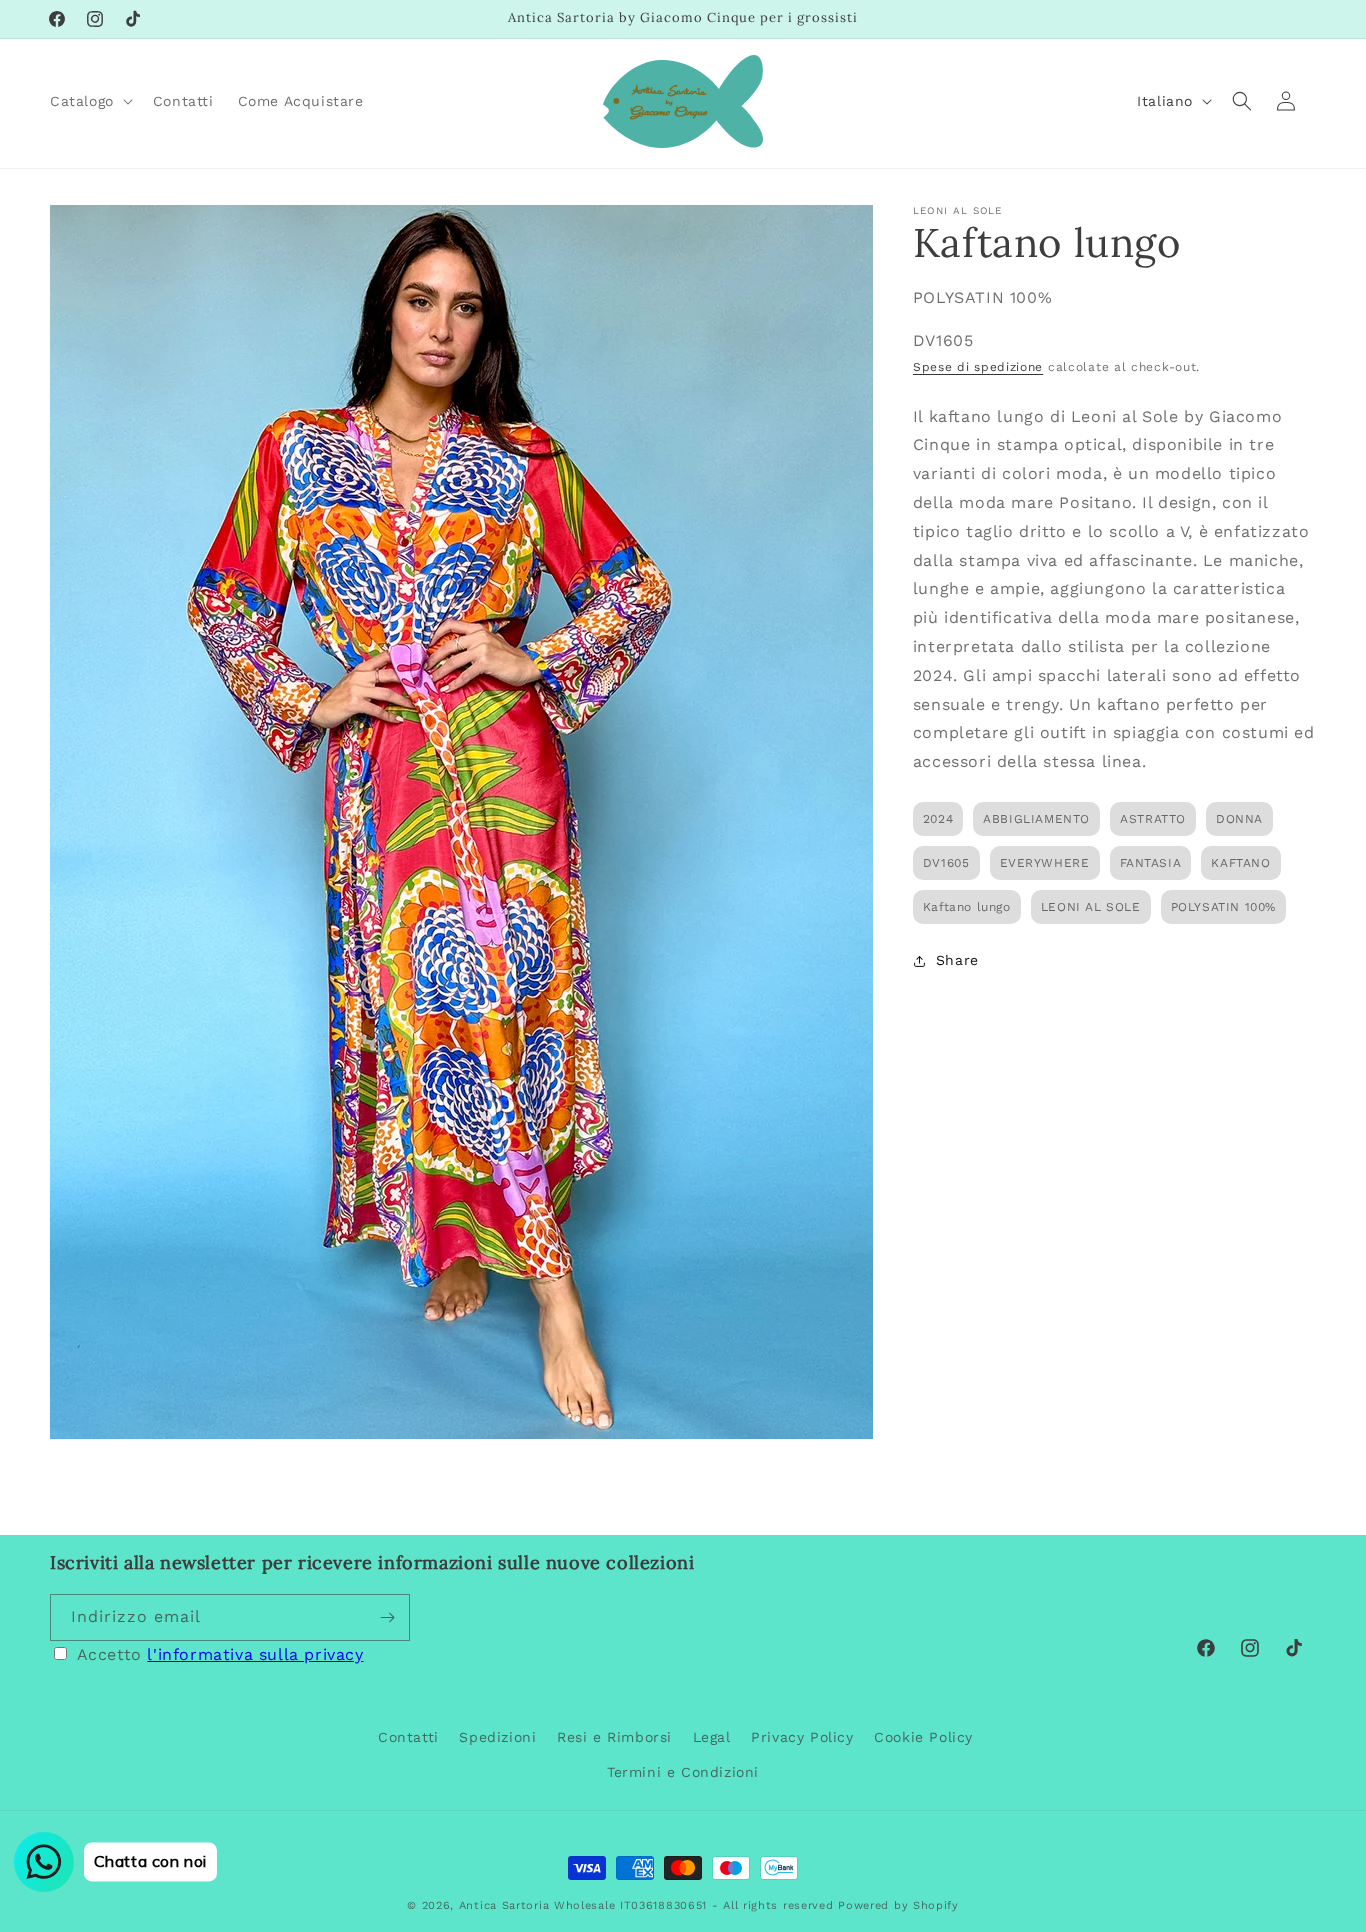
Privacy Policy (802, 1737)
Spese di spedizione (978, 367)
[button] (89, 101)
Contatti (408, 1737)
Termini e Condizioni (683, 1772)
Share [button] (957, 960)
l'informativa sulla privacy (255, 1654)
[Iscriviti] (387, 1617)
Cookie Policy (923, 1737)
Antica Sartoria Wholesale (537, 1905)
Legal (712, 1737)
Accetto (220, 1654)
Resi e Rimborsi (614, 1737)
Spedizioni (497, 1737)
